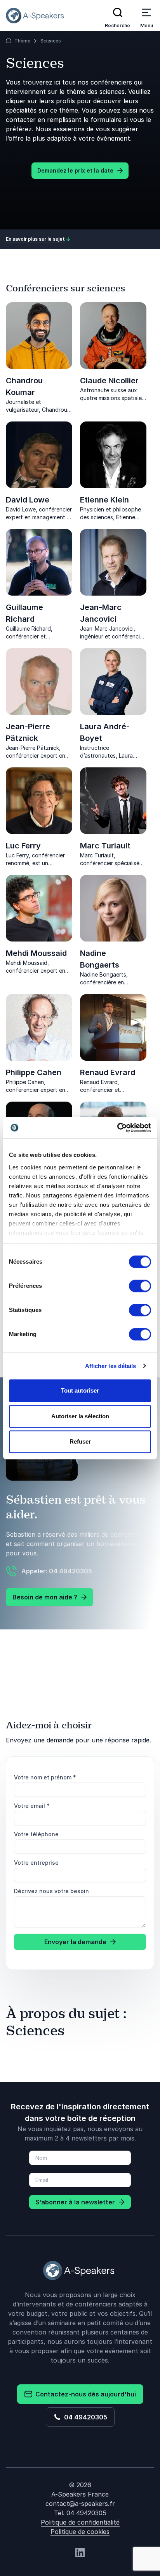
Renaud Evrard (108, 1072)
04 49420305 (84, 2417)
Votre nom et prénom (45, 1777)
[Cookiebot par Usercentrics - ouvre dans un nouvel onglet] (117, 1128)
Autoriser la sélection (80, 1416)
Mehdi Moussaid (36, 953)
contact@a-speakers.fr (80, 2504)
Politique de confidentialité (80, 2522)
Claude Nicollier (109, 381)
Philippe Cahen (34, 1072)
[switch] (140, 1286)
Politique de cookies (80, 2532)
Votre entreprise (36, 1863)
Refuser (80, 1441)
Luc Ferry (23, 846)
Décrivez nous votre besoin (51, 1891)
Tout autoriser (80, 1390)
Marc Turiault (105, 846)
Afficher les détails (111, 1366)
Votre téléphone (36, 1834)
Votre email (32, 1806)
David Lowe (28, 500)
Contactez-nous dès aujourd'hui (84, 2394)
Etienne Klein (104, 500)
